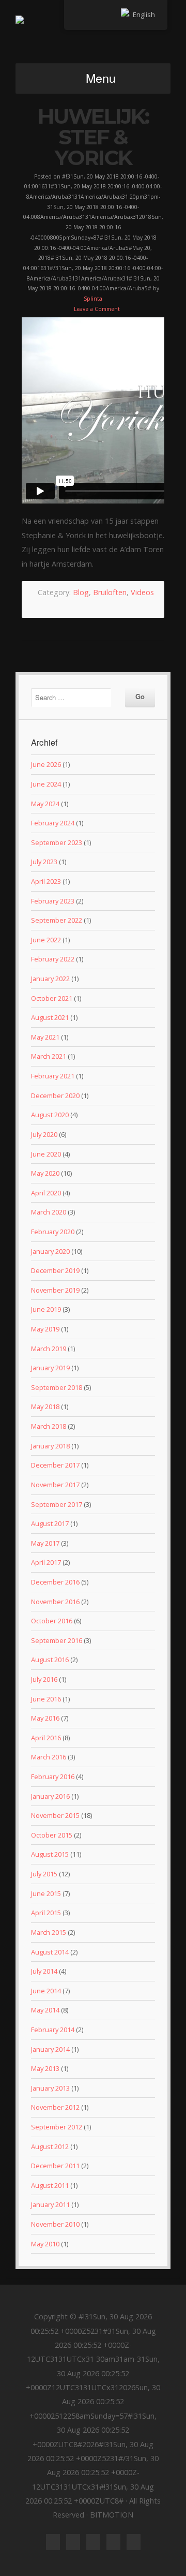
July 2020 (44, 1134)
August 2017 (50, 1523)
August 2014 (50, 1952)
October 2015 (52, 1835)
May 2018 (45, 1407)
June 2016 (46, 1699)
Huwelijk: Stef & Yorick (93, 137)
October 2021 (52, 998)
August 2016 (50, 1660)
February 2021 (53, 1076)
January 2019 (50, 1368)
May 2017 (45, 1543)
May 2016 (45, 1718)
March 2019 (49, 1349)
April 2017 (46, 1562)
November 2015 (55, 1815)
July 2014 (44, 1971)
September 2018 (57, 1387)
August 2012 (50, 2146)
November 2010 (55, 2224)
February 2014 (53, 2030)
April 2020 (46, 1193)
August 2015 (50, 1854)
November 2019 (55, 1290)
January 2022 (50, 979)
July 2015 (44, 1874)
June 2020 (46, 1154)
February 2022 (53, 959)
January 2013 (50, 2088)
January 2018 (50, 1446)
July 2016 (44, 1679)
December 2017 (55, 1465)
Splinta (93, 299)
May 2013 (45, 2068)
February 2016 (53, 1776)
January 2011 (50, 2204)
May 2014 (45, 2010)
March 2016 (49, 1757)
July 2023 (44, 862)
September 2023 (57, 842)
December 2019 (55, 1270)
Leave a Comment (97, 309)
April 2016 (46, 1738)
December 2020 (55, 1095)
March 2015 (49, 1932)
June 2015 (46, 1893)
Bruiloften (110, 592)
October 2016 (52, 1621)
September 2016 (57, 1640)
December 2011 (55, 2166)
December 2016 (55, 1582)
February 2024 (53, 823)
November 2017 (55, 1485)
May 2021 (45, 1037)
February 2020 (53, 1232)
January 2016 (50, 1796)
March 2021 (49, 1056)
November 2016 (55, 1602)
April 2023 (46, 881)
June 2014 (46, 1991)
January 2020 (50, 1251)
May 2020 (45, 1173)
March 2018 (49, 1426)
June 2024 (46, 784)
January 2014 (50, 2049)
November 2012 (55, 2107)
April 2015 (46, 1913)
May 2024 (45, 804)
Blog (81, 592)
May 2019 (45, 1329)
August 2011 (50, 2185)
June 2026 (46, 764)
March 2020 (49, 1212)
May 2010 (45, 2244)
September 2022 (57, 920)
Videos (142, 592)
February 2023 (53, 901)
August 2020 (50, 1115)
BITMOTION (93, 36)
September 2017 (57, 1504)
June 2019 (46, 1309)
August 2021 (50, 1017)
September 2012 (57, 2127)
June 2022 (46, 940)
